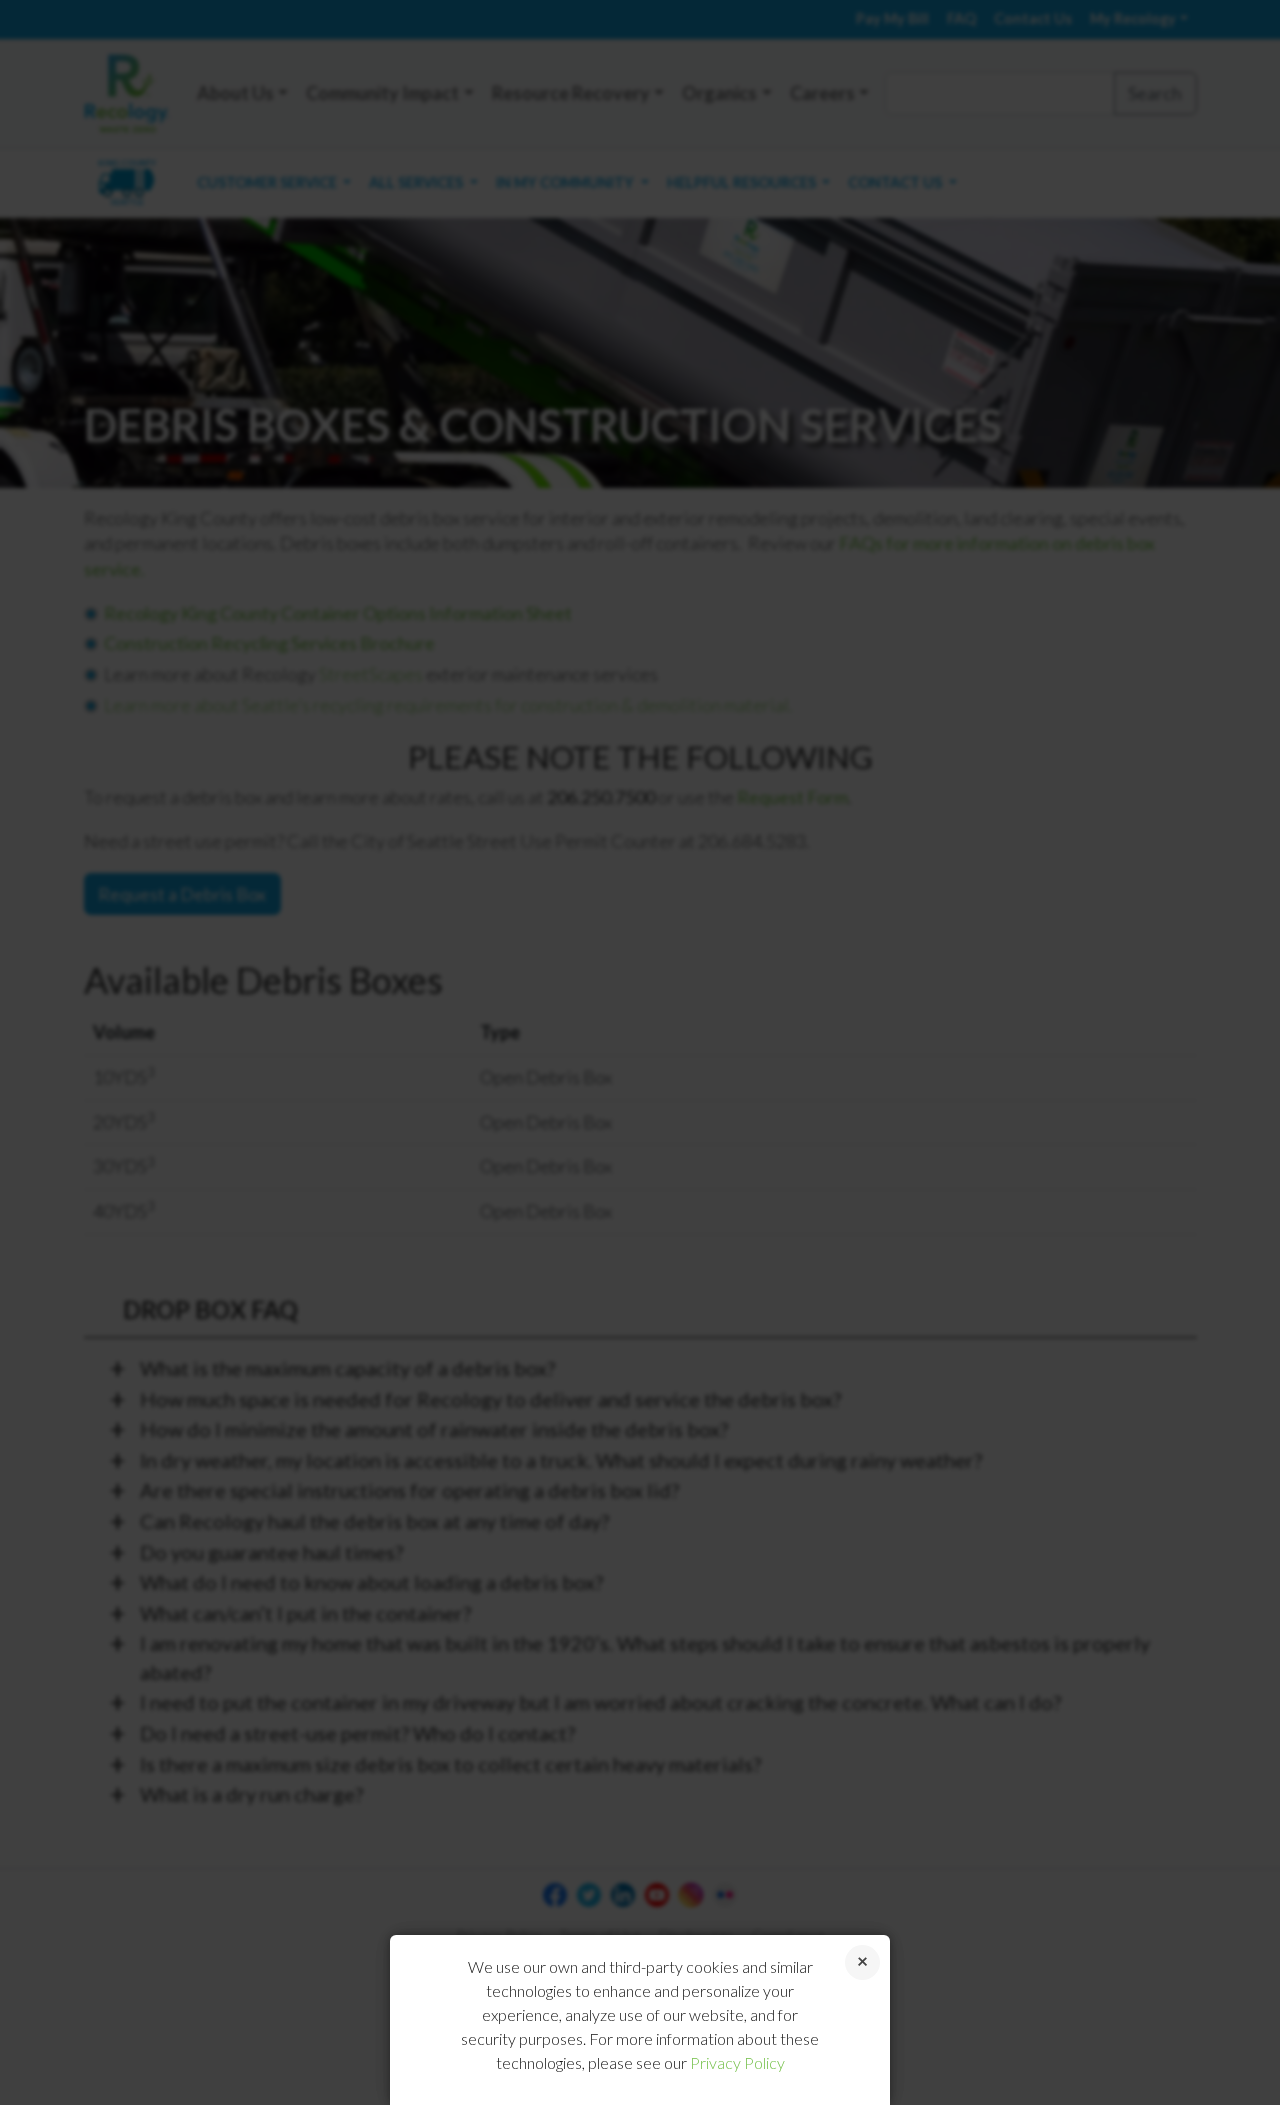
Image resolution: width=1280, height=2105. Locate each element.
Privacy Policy (737, 2062)
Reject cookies (862, 1962)
